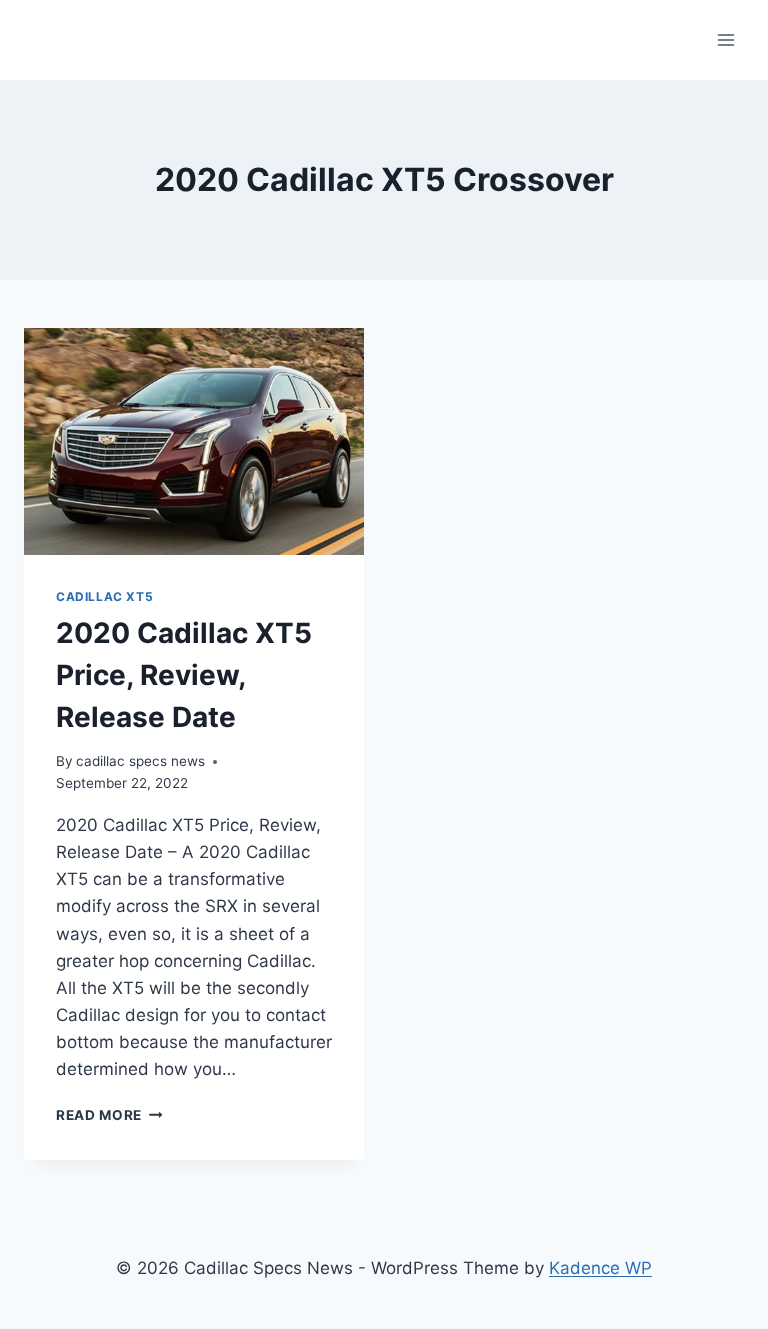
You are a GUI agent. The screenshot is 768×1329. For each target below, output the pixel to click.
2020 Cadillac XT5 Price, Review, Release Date (184, 675)
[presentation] (194, 441)
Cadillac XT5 (104, 596)
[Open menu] (725, 39)
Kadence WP (600, 1268)
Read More (109, 1115)
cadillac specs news (140, 761)
